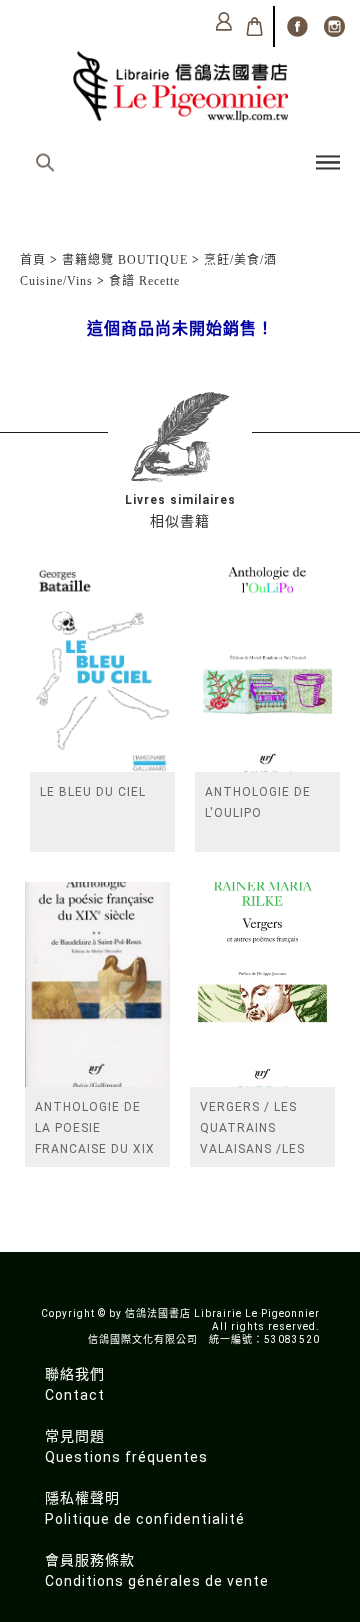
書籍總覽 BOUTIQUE (125, 260)
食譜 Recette (144, 281)
